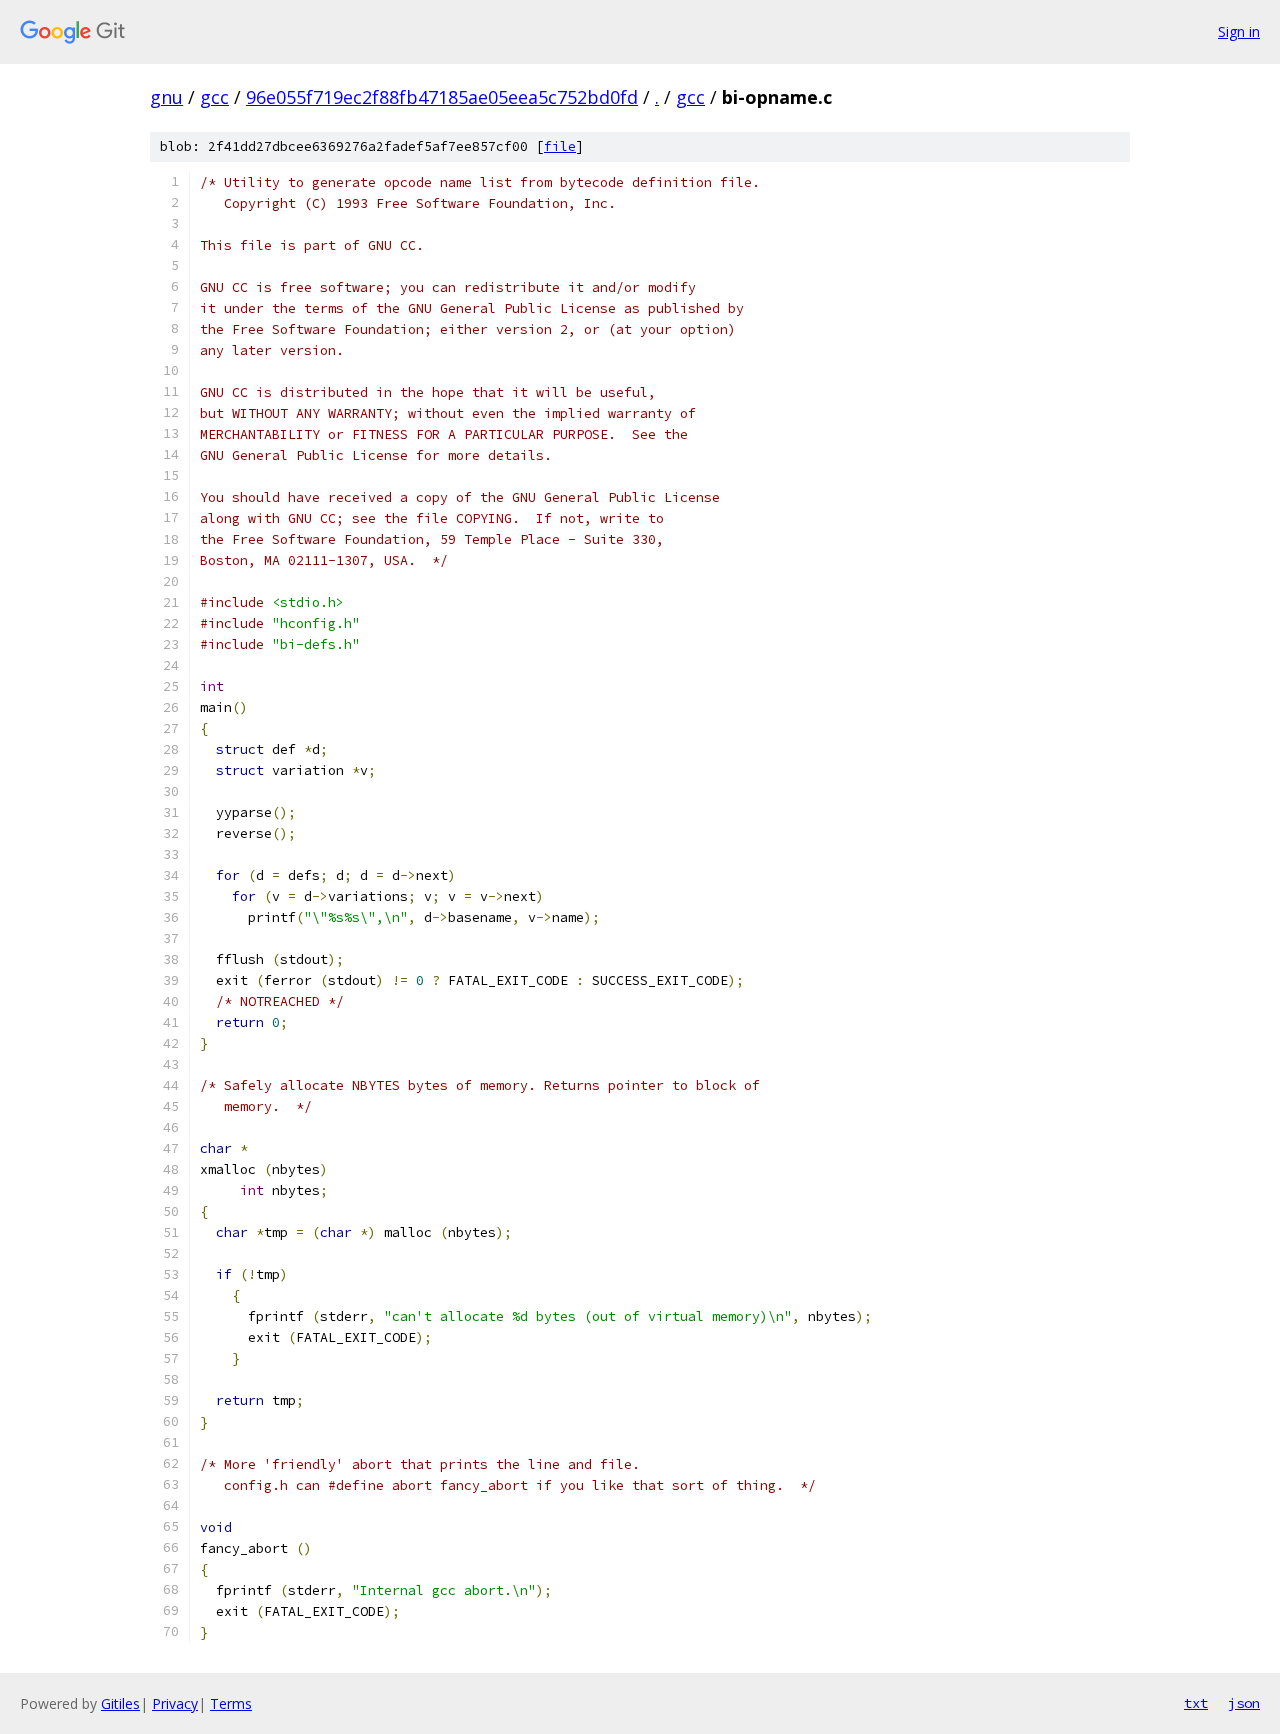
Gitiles (120, 1703)
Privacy (175, 1703)
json (1244, 1703)
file (560, 146)
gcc (214, 97)
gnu (166, 97)
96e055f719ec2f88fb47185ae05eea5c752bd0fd (442, 97)
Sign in (1239, 31)
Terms (231, 1703)
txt (1196, 1703)
